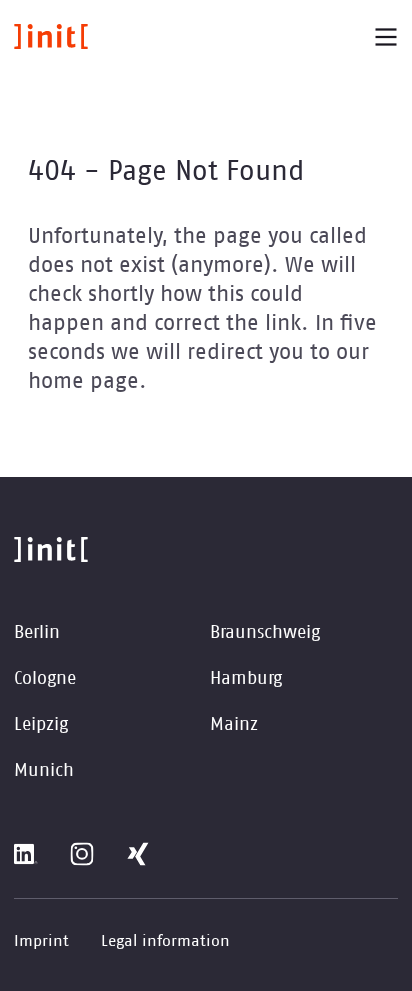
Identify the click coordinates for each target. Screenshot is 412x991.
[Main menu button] (386, 37)
